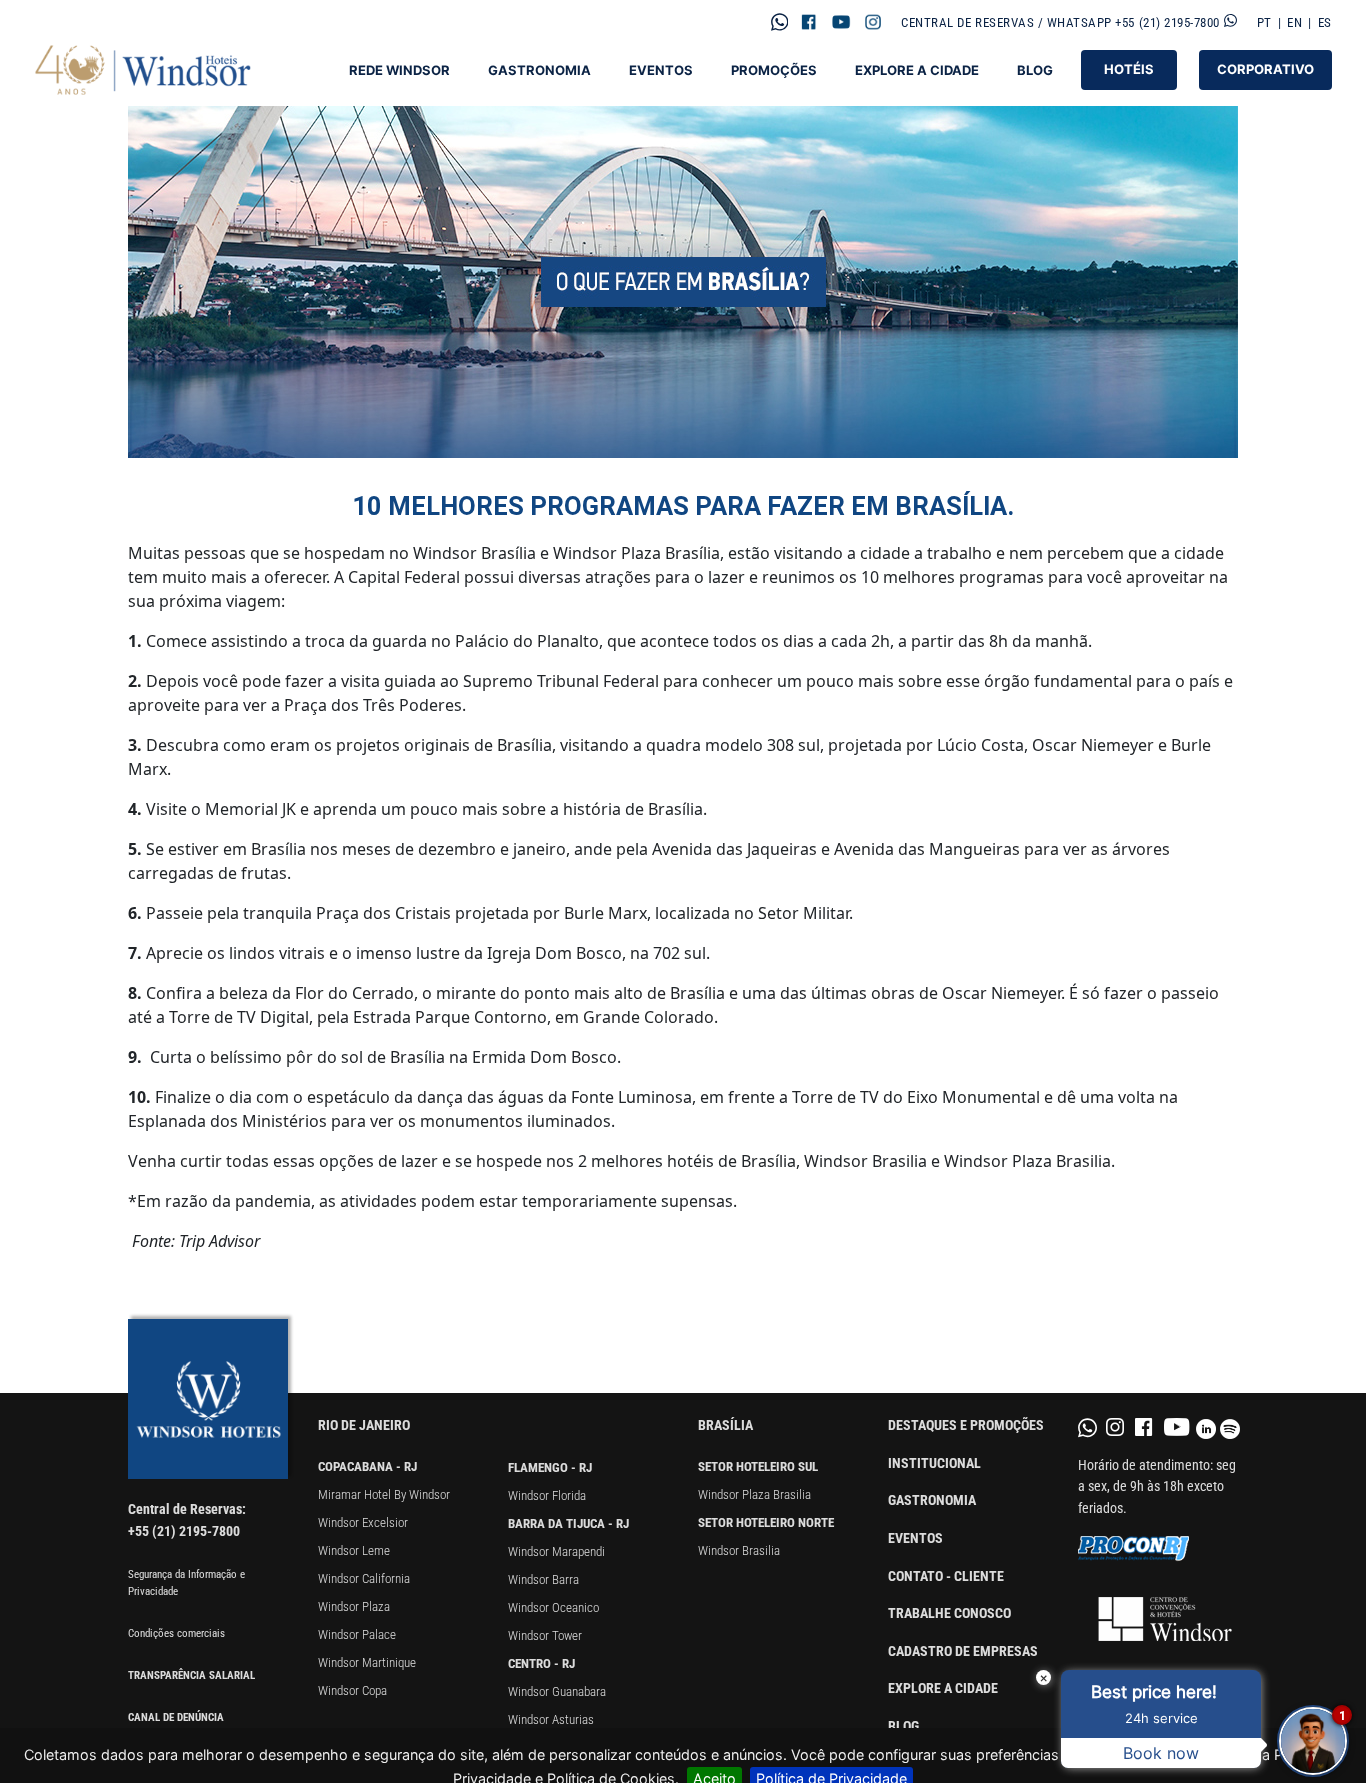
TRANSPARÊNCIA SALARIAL (191, 1675)
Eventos (661, 70)
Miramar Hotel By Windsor (384, 1494)
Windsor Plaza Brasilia (754, 1494)
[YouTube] (841, 22)
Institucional (934, 1463)
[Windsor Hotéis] (144, 70)
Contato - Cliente (946, 1576)
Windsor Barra (543, 1579)
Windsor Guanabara (557, 1691)
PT (1264, 22)
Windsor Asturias (551, 1719)
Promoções (774, 70)
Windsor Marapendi (556, 1551)
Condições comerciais (176, 1633)
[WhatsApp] (779, 22)
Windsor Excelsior (363, 1522)
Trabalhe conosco (949, 1613)
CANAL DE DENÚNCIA (176, 1717)
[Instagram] (873, 22)
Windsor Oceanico (553, 1607)
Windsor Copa (352, 1690)
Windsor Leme (354, 1550)
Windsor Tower (545, 1635)
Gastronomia (539, 70)
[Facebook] (809, 22)
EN (1294, 22)
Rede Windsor (399, 70)
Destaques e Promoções (966, 1425)
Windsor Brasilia (739, 1550)
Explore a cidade (943, 1688)
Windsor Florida (547, 1495)
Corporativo (1265, 69)
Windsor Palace (357, 1634)
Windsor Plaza (354, 1606)
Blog (1035, 70)
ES (1325, 22)
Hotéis (1129, 69)
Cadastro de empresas (963, 1651)
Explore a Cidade (917, 70)
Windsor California (364, 1578)
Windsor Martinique (367, 1662)
